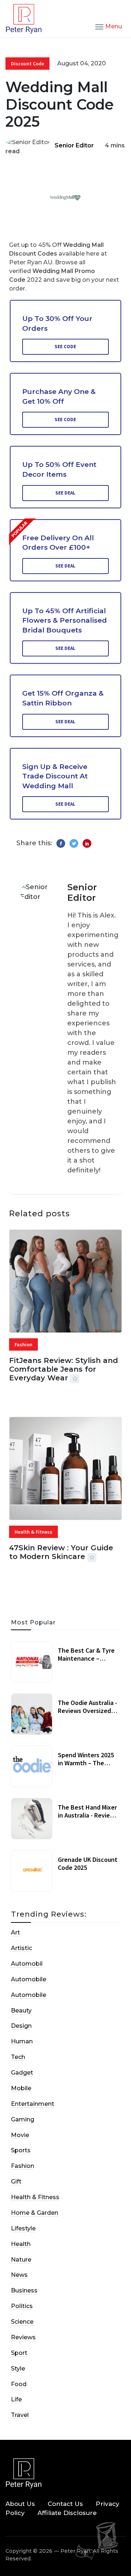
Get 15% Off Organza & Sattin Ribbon (63, 698)
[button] (109, 26)
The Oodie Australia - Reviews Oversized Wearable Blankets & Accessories (88, 1714)
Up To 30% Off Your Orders (57, 323)
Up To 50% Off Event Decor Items (59, 469)
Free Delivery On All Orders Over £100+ (58, 543)
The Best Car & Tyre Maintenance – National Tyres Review (86, 1662)
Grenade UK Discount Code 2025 (88, 1863)
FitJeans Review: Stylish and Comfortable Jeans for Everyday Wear (63, 1369)
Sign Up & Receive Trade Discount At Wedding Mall (55, 776)
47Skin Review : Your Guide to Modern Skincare (61, 1552)
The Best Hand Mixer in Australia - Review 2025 (87, 1815)
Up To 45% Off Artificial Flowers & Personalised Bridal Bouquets (65, 620)
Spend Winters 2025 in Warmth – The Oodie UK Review (86, 1763)
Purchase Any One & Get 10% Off (59, 396)
